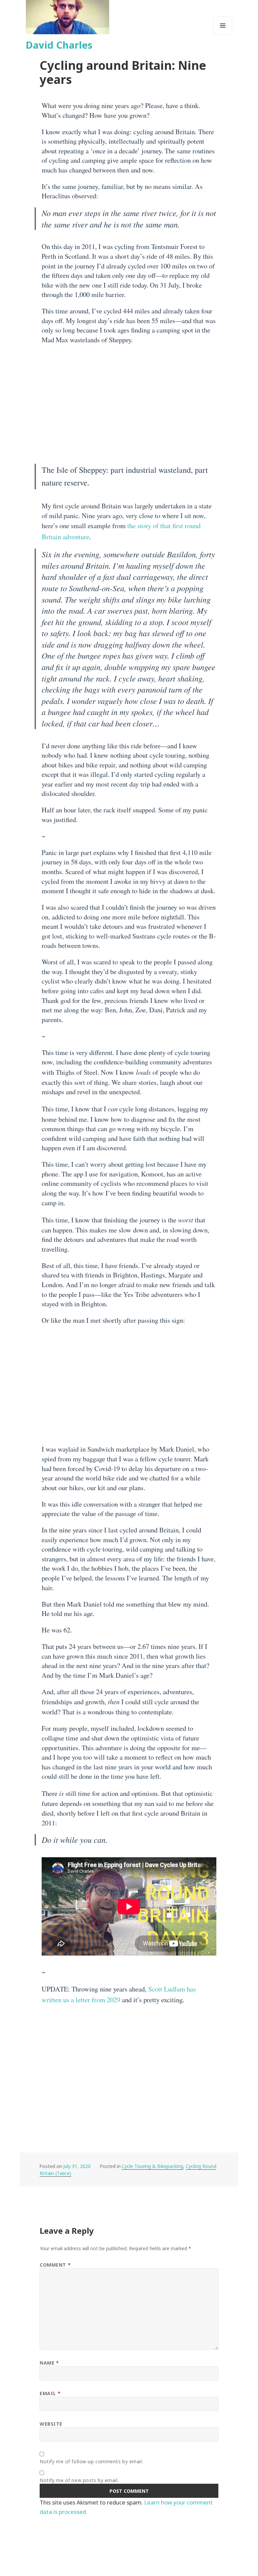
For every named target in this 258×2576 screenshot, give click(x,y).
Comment (55, 2265)
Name (49, 2363)
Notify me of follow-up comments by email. (91, 2461)
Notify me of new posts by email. (79, 2480)
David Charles (59, 45)
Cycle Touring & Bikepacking (152, 2166)
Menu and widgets (223, 35)
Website (51, 2424)
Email (50, 2393)
